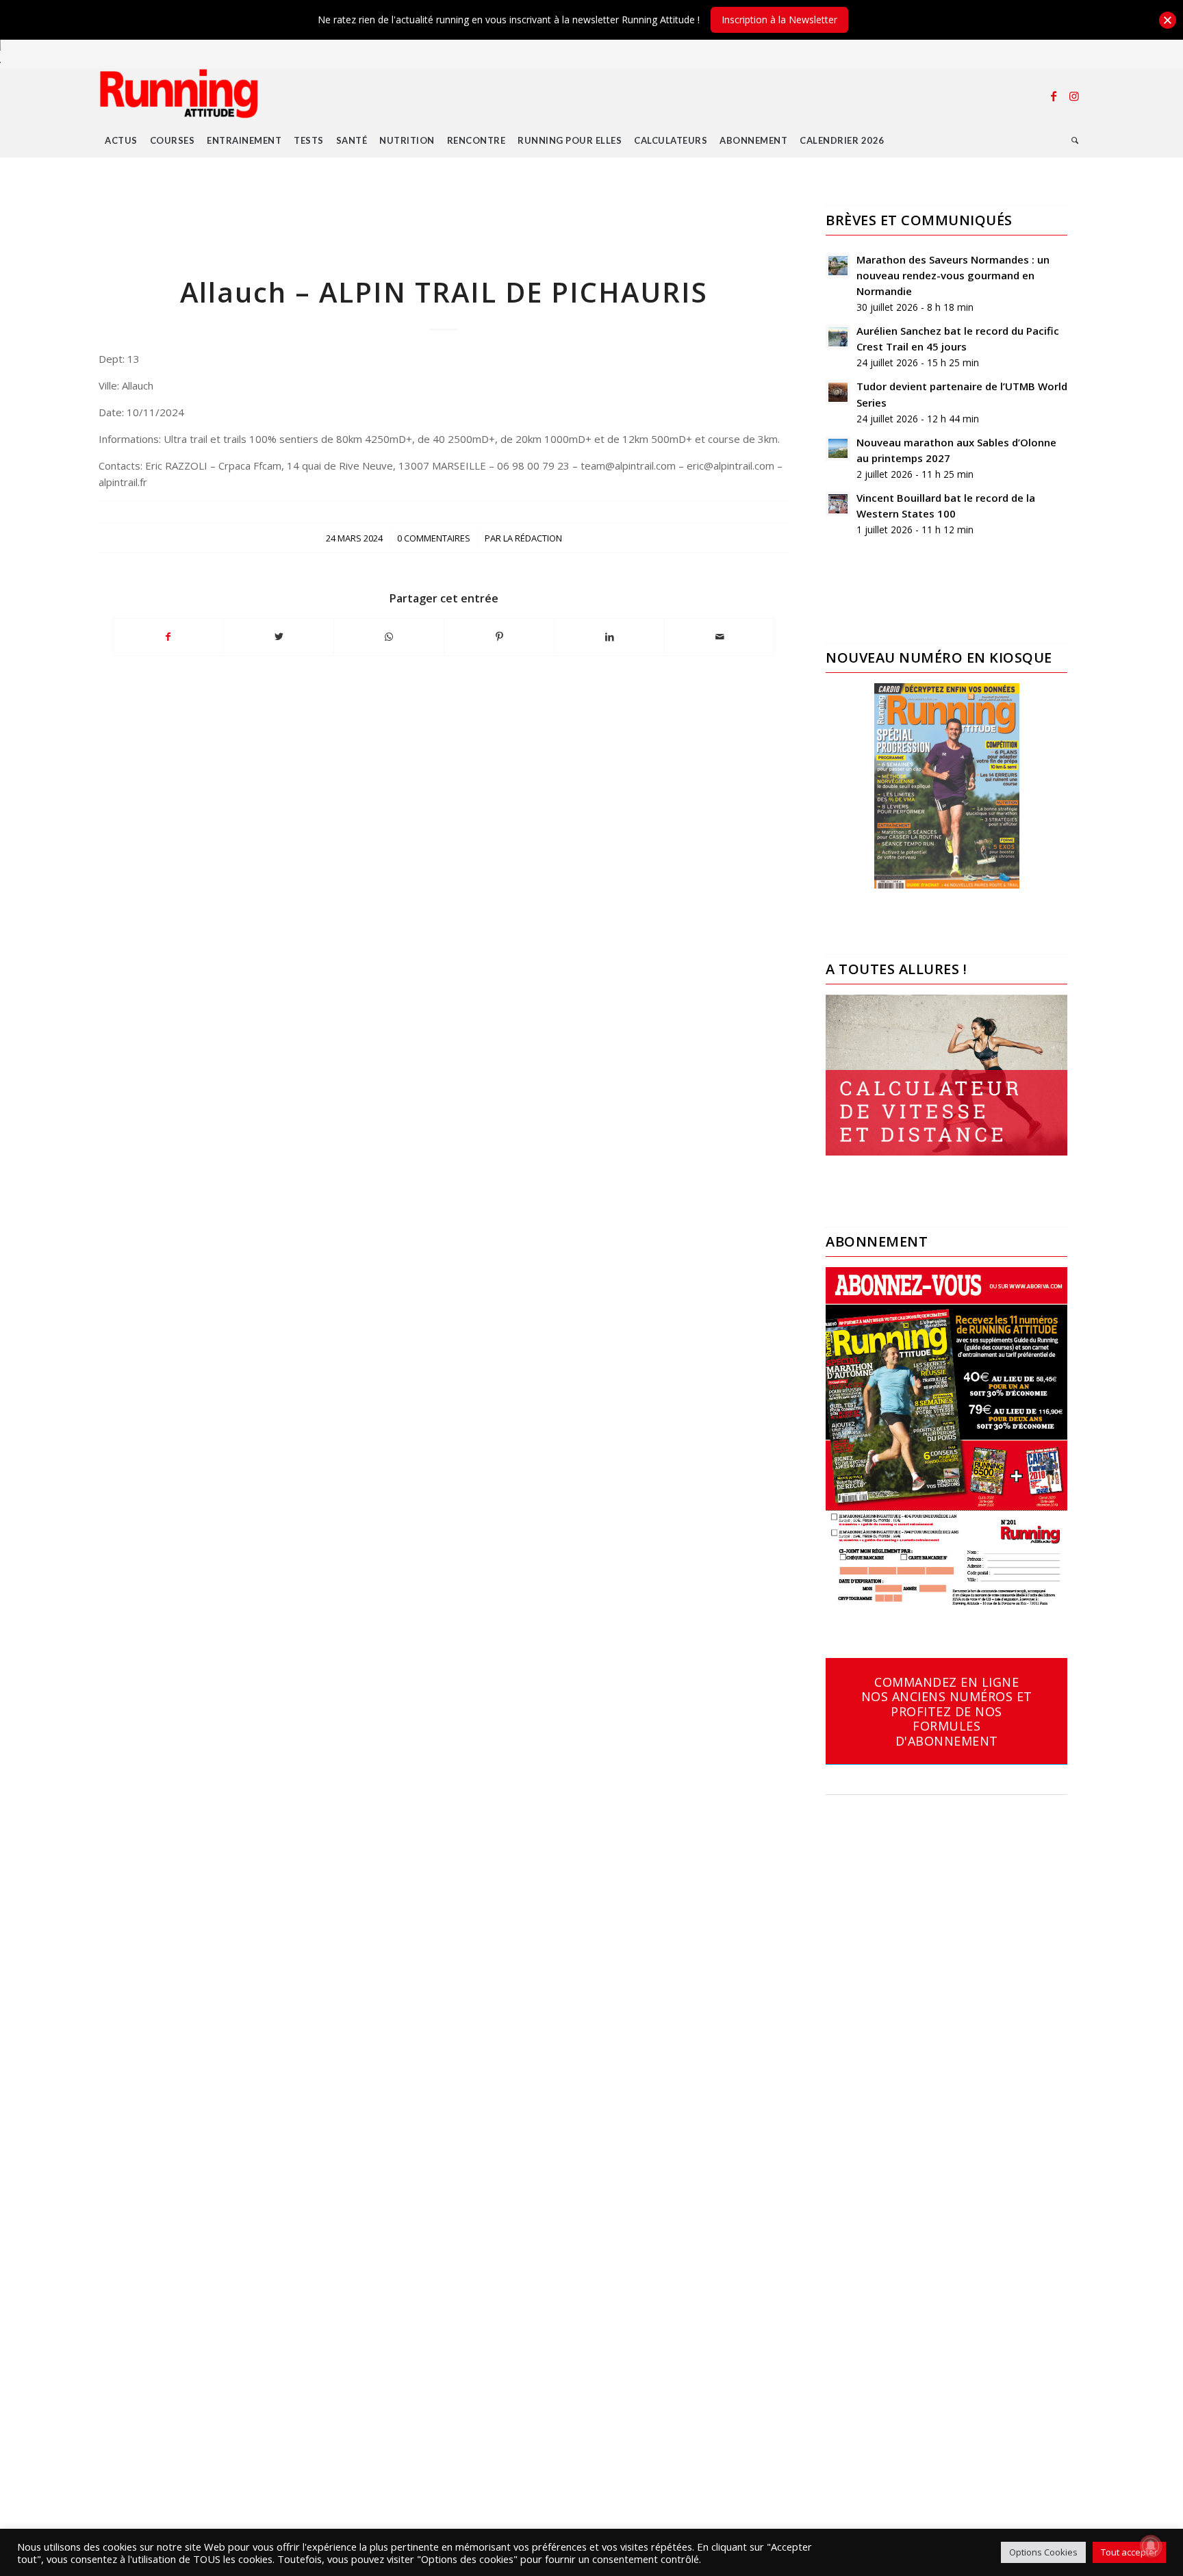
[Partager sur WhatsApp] (389, 637)
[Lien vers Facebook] (1054, 96)
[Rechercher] (1075, 140)
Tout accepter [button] (1129, 2552)
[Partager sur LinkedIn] (609, 637)
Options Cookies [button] (1043, 2552)
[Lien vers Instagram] (1074, 96)
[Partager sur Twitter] (279, 637)
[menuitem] (121, 140)
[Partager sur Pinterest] (499, 637)
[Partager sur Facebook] (168, 637)
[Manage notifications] (1151, 2546)
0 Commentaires (434, 538)
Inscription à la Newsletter (779, 20)
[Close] (1168, 20)
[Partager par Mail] (720, 637)
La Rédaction (533, 538)
